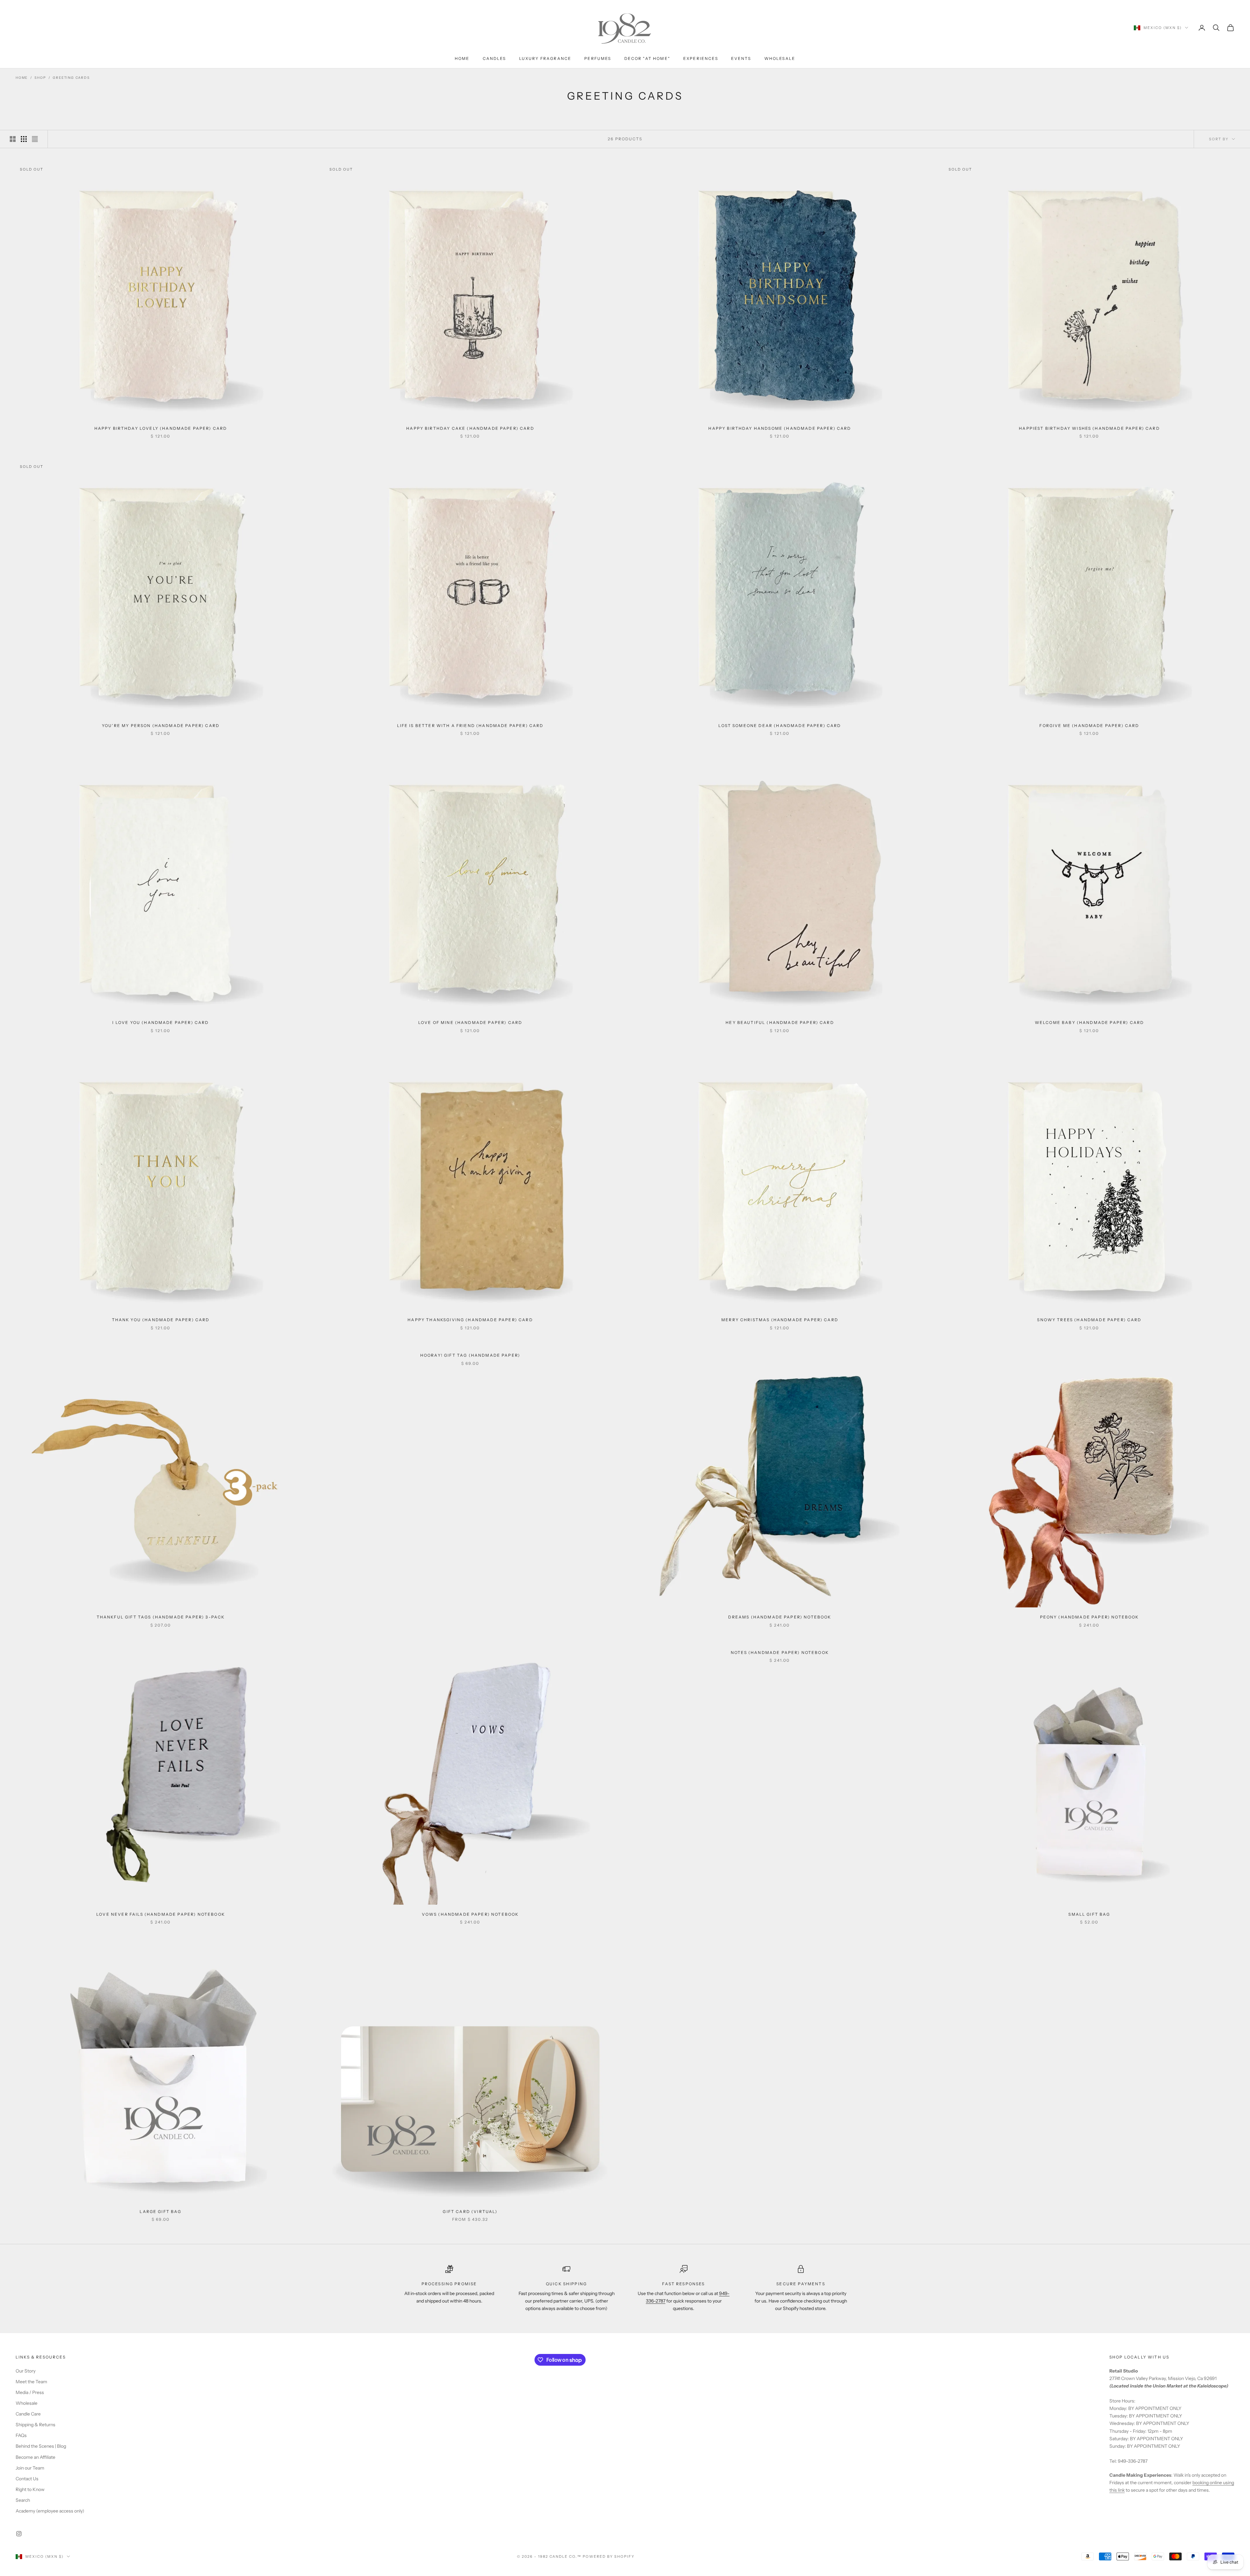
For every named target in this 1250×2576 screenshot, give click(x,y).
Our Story (26, 2371)
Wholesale (780, 58)
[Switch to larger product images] (13, 139)
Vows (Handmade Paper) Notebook (470, 1914)
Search (23, 2500)
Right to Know (30, 2489)
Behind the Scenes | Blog (41, 2446)
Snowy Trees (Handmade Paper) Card (1089, 1320)
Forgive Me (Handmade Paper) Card (1089, 726)
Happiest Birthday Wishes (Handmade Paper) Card (1089, 428)
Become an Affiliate (35, 2457)
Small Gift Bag (1089, 1914)
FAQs (21, 2435)
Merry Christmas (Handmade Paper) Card (780, 1320)
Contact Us (27, 2479)
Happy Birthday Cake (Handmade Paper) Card (470, 428)
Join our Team (30, 2468)
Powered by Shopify (609, 2556)
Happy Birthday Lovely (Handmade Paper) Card (161, 428)
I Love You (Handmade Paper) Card (160, 1022)
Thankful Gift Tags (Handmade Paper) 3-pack (161, 1617)
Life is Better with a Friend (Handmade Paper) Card (470, 726)
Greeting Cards (71, 78)
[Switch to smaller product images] (24, 139)
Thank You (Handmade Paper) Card (161, 1320)
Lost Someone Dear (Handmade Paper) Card (780, 726)
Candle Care (28, 2414)
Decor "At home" (647, 58)
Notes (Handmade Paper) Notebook (780, 1652)
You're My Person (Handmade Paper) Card (161, 726)
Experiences (701, 58)
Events (741, 58)
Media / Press (30, 2392)
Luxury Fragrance (545, 58)
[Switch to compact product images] (35, 139)
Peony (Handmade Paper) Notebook (1090, 1617)
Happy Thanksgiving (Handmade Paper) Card (470, 1320)
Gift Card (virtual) (470, 2212)
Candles (494, 58)
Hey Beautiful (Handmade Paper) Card (780, 1022)
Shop (40, 78)
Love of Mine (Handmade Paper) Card (470, 1022)
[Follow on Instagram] (19, 2534)
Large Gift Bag (160, 2212)
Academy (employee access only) (50, 2511)
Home (462, 58)
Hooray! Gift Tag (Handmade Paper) (470, 1355)
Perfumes (598, 58)
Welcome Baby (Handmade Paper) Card (1089, 1022)
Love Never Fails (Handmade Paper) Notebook (161, 1914)
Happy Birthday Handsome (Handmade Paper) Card (780, 428)
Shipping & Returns (35, 2425)
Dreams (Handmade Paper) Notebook (780, 1617)
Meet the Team (31, 2382)
